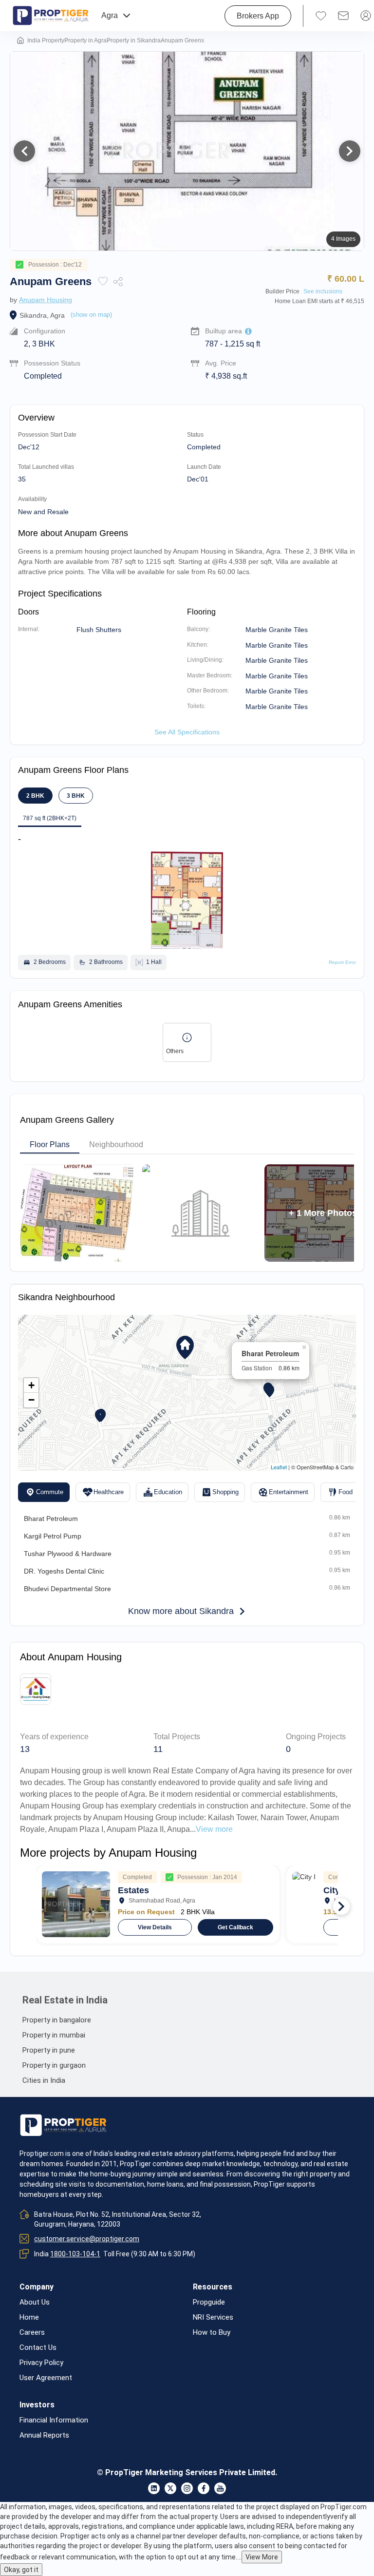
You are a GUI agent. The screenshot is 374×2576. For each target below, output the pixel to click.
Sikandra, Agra (42, 315)
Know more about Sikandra (181, 1611)
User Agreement (46, 2378)
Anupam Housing (46, 300)
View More (262, 2557)
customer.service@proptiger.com (87, 2239)
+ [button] (31, 1385)
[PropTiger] (51, 16)
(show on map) (91, 315)
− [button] (31, 1400)
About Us (35, 2302)
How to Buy (212, 2333)
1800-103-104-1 (75, 2254)
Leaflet (279, 1467)
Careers (32, 2333)
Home (29, 2317)
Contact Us (38, 2348)
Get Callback (235, 1927)
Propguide (209, 2302)
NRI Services (213, 2317)
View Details (155, 1927)
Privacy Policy (41, 2363)
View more (214, 1829)
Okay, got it (21, 2570)
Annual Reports (44, 2435)
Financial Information (54, 2420)
